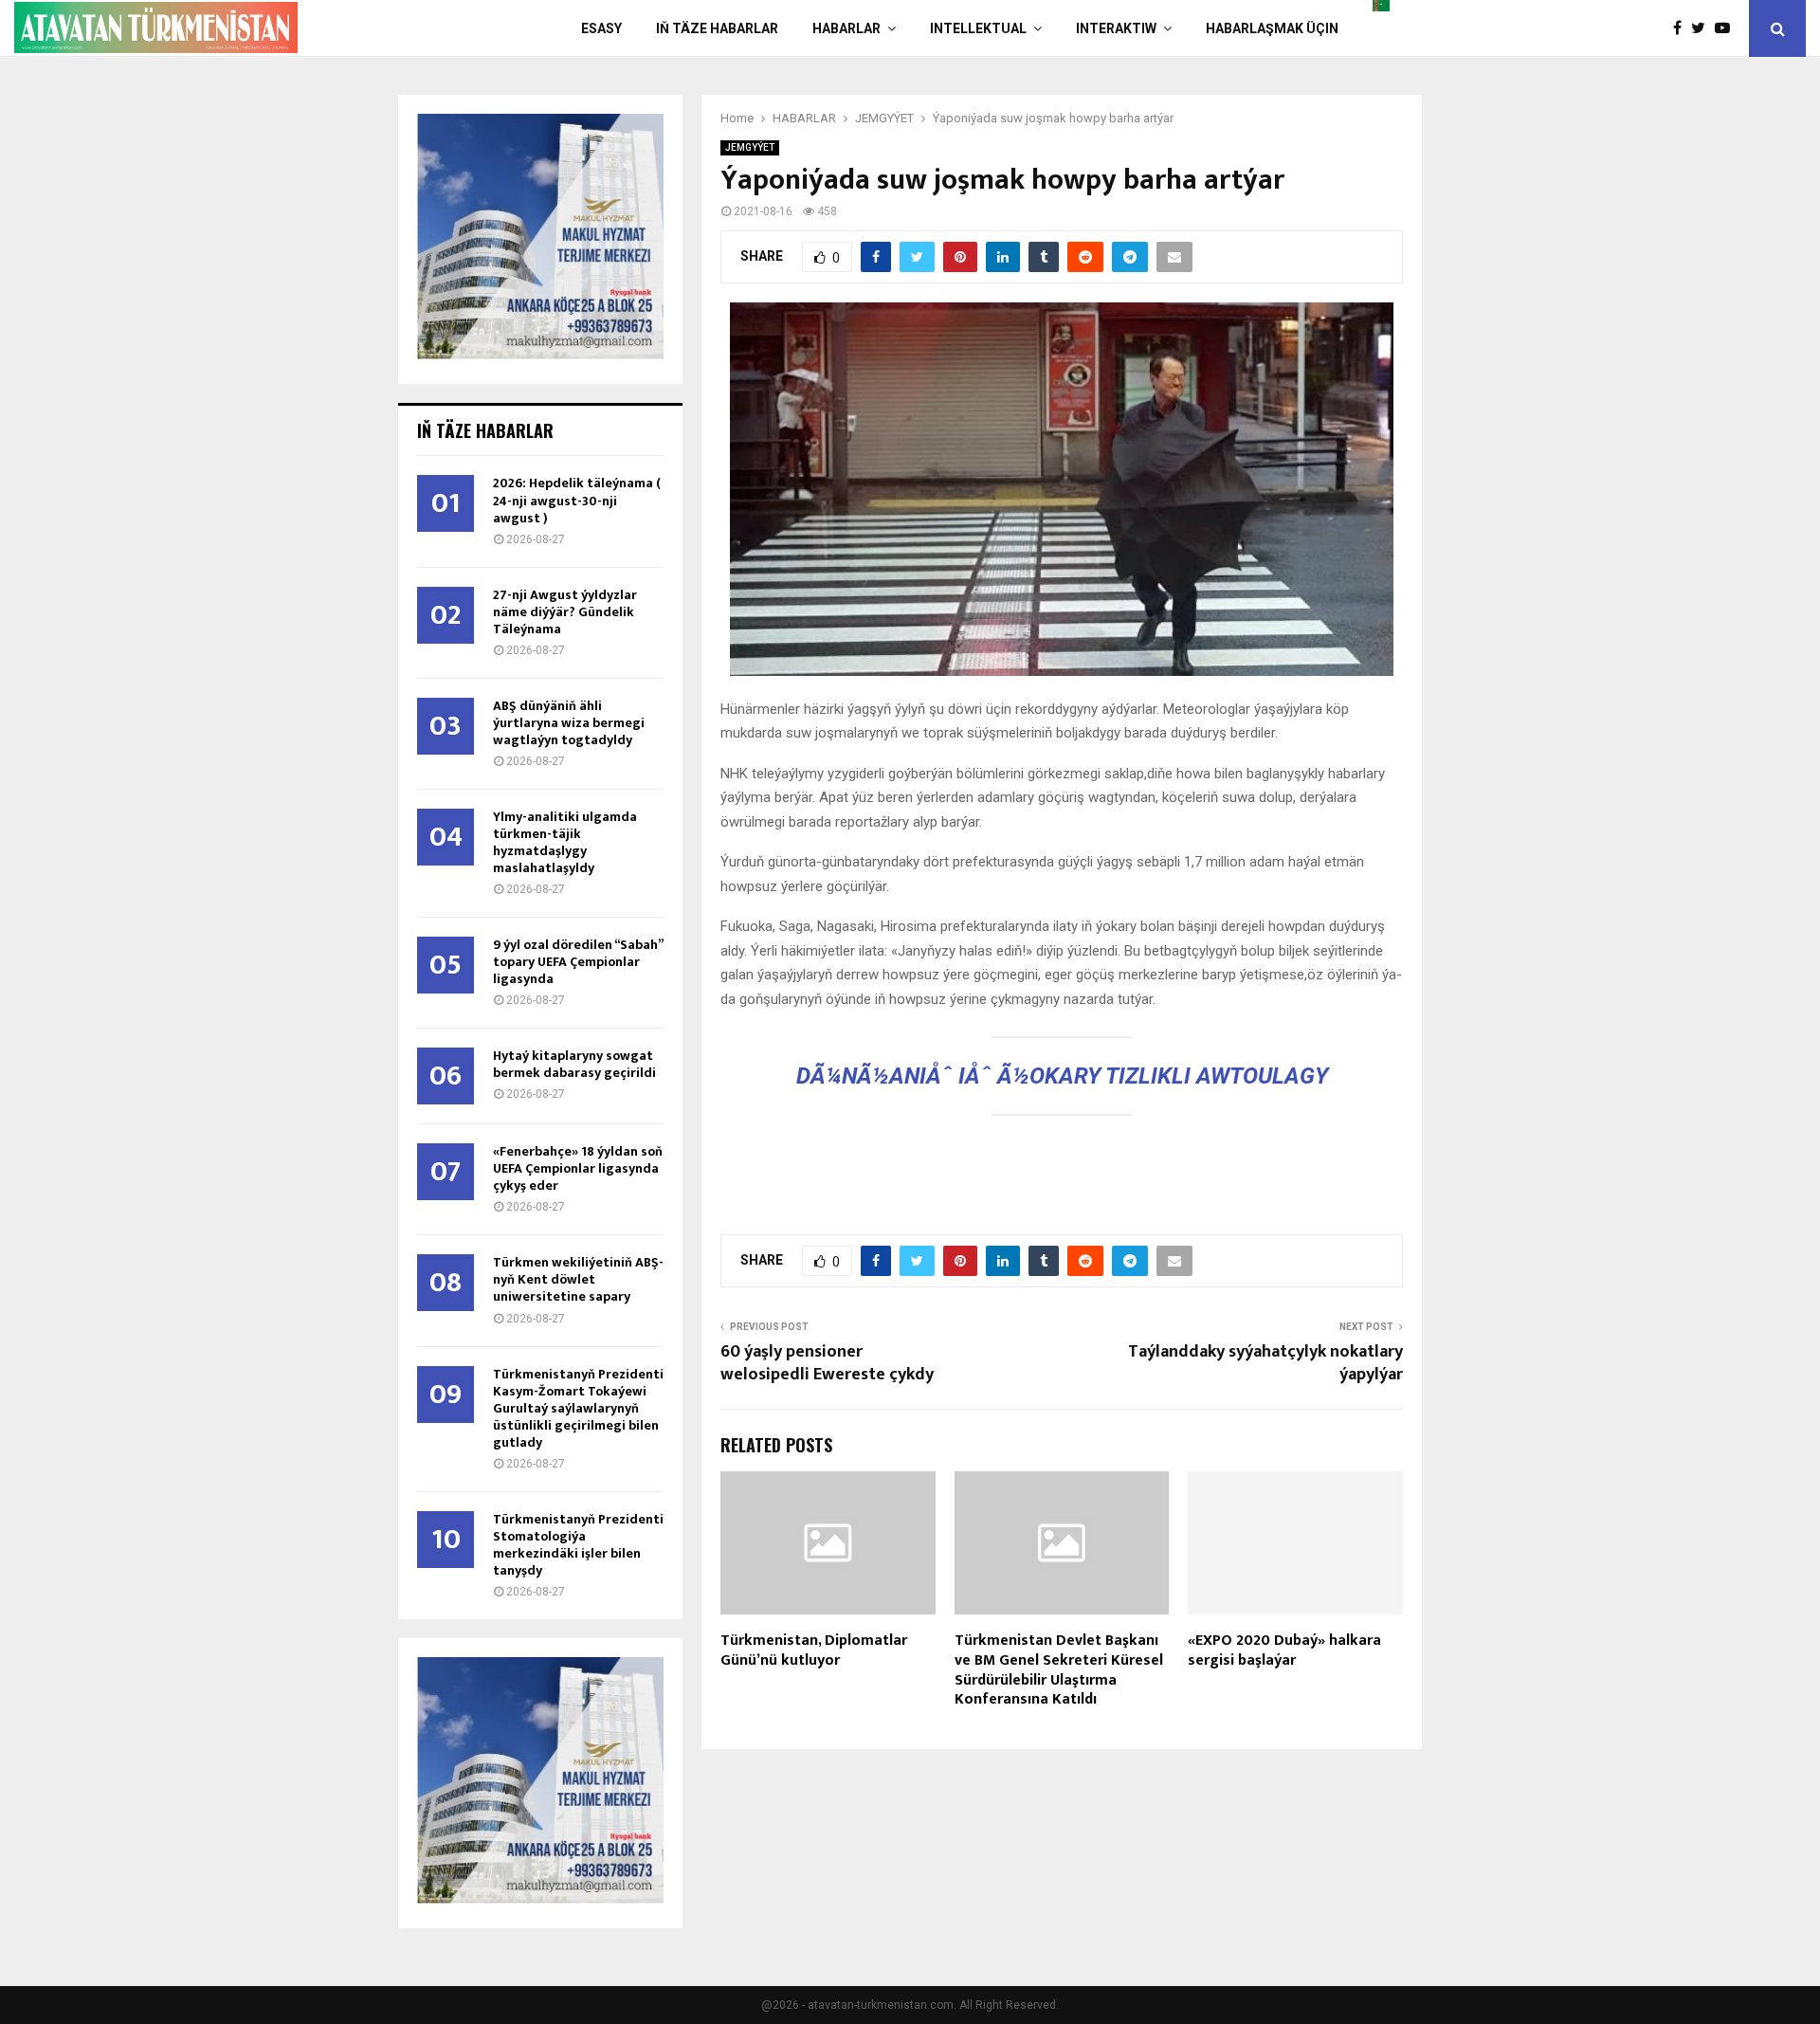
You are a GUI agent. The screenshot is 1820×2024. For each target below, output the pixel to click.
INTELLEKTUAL (978, 28)
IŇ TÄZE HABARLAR (717, 28)
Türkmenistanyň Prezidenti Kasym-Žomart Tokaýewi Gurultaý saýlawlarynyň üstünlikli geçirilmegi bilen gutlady (578, 1408)
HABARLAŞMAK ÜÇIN (1272, 28)
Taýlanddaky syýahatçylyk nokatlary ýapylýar (1265, 1363)
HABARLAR (846, 28)
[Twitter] (1703, 28)
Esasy (601, 28)
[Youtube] (1727, 28)
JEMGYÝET (750, 147)
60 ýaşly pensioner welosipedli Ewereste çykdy (827, 1363)
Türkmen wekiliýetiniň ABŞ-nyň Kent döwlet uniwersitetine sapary (578, 1279)
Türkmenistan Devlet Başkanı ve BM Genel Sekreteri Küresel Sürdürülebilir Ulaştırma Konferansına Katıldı (1059, 1670)
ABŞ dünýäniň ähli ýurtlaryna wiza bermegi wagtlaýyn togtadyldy (569, 723)
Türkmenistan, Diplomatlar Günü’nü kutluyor (814, 1650)
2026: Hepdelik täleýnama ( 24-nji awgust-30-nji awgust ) (577, 500)
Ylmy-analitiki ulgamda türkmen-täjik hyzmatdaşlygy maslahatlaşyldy (565, 842)
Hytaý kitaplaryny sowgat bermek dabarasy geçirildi (574, 1064)
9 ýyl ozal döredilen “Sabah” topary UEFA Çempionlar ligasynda (578, 962)
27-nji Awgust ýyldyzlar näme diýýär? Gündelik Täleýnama (565, 612)
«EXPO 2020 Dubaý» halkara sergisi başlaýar (1284, 1650)
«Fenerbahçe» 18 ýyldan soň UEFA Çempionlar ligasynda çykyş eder (578, 1168)
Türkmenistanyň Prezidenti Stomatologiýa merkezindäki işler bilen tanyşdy (578, 1545)
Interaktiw (1116, 28)
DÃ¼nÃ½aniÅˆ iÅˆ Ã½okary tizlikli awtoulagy (1062, 1076)
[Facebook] (1682, 28)
